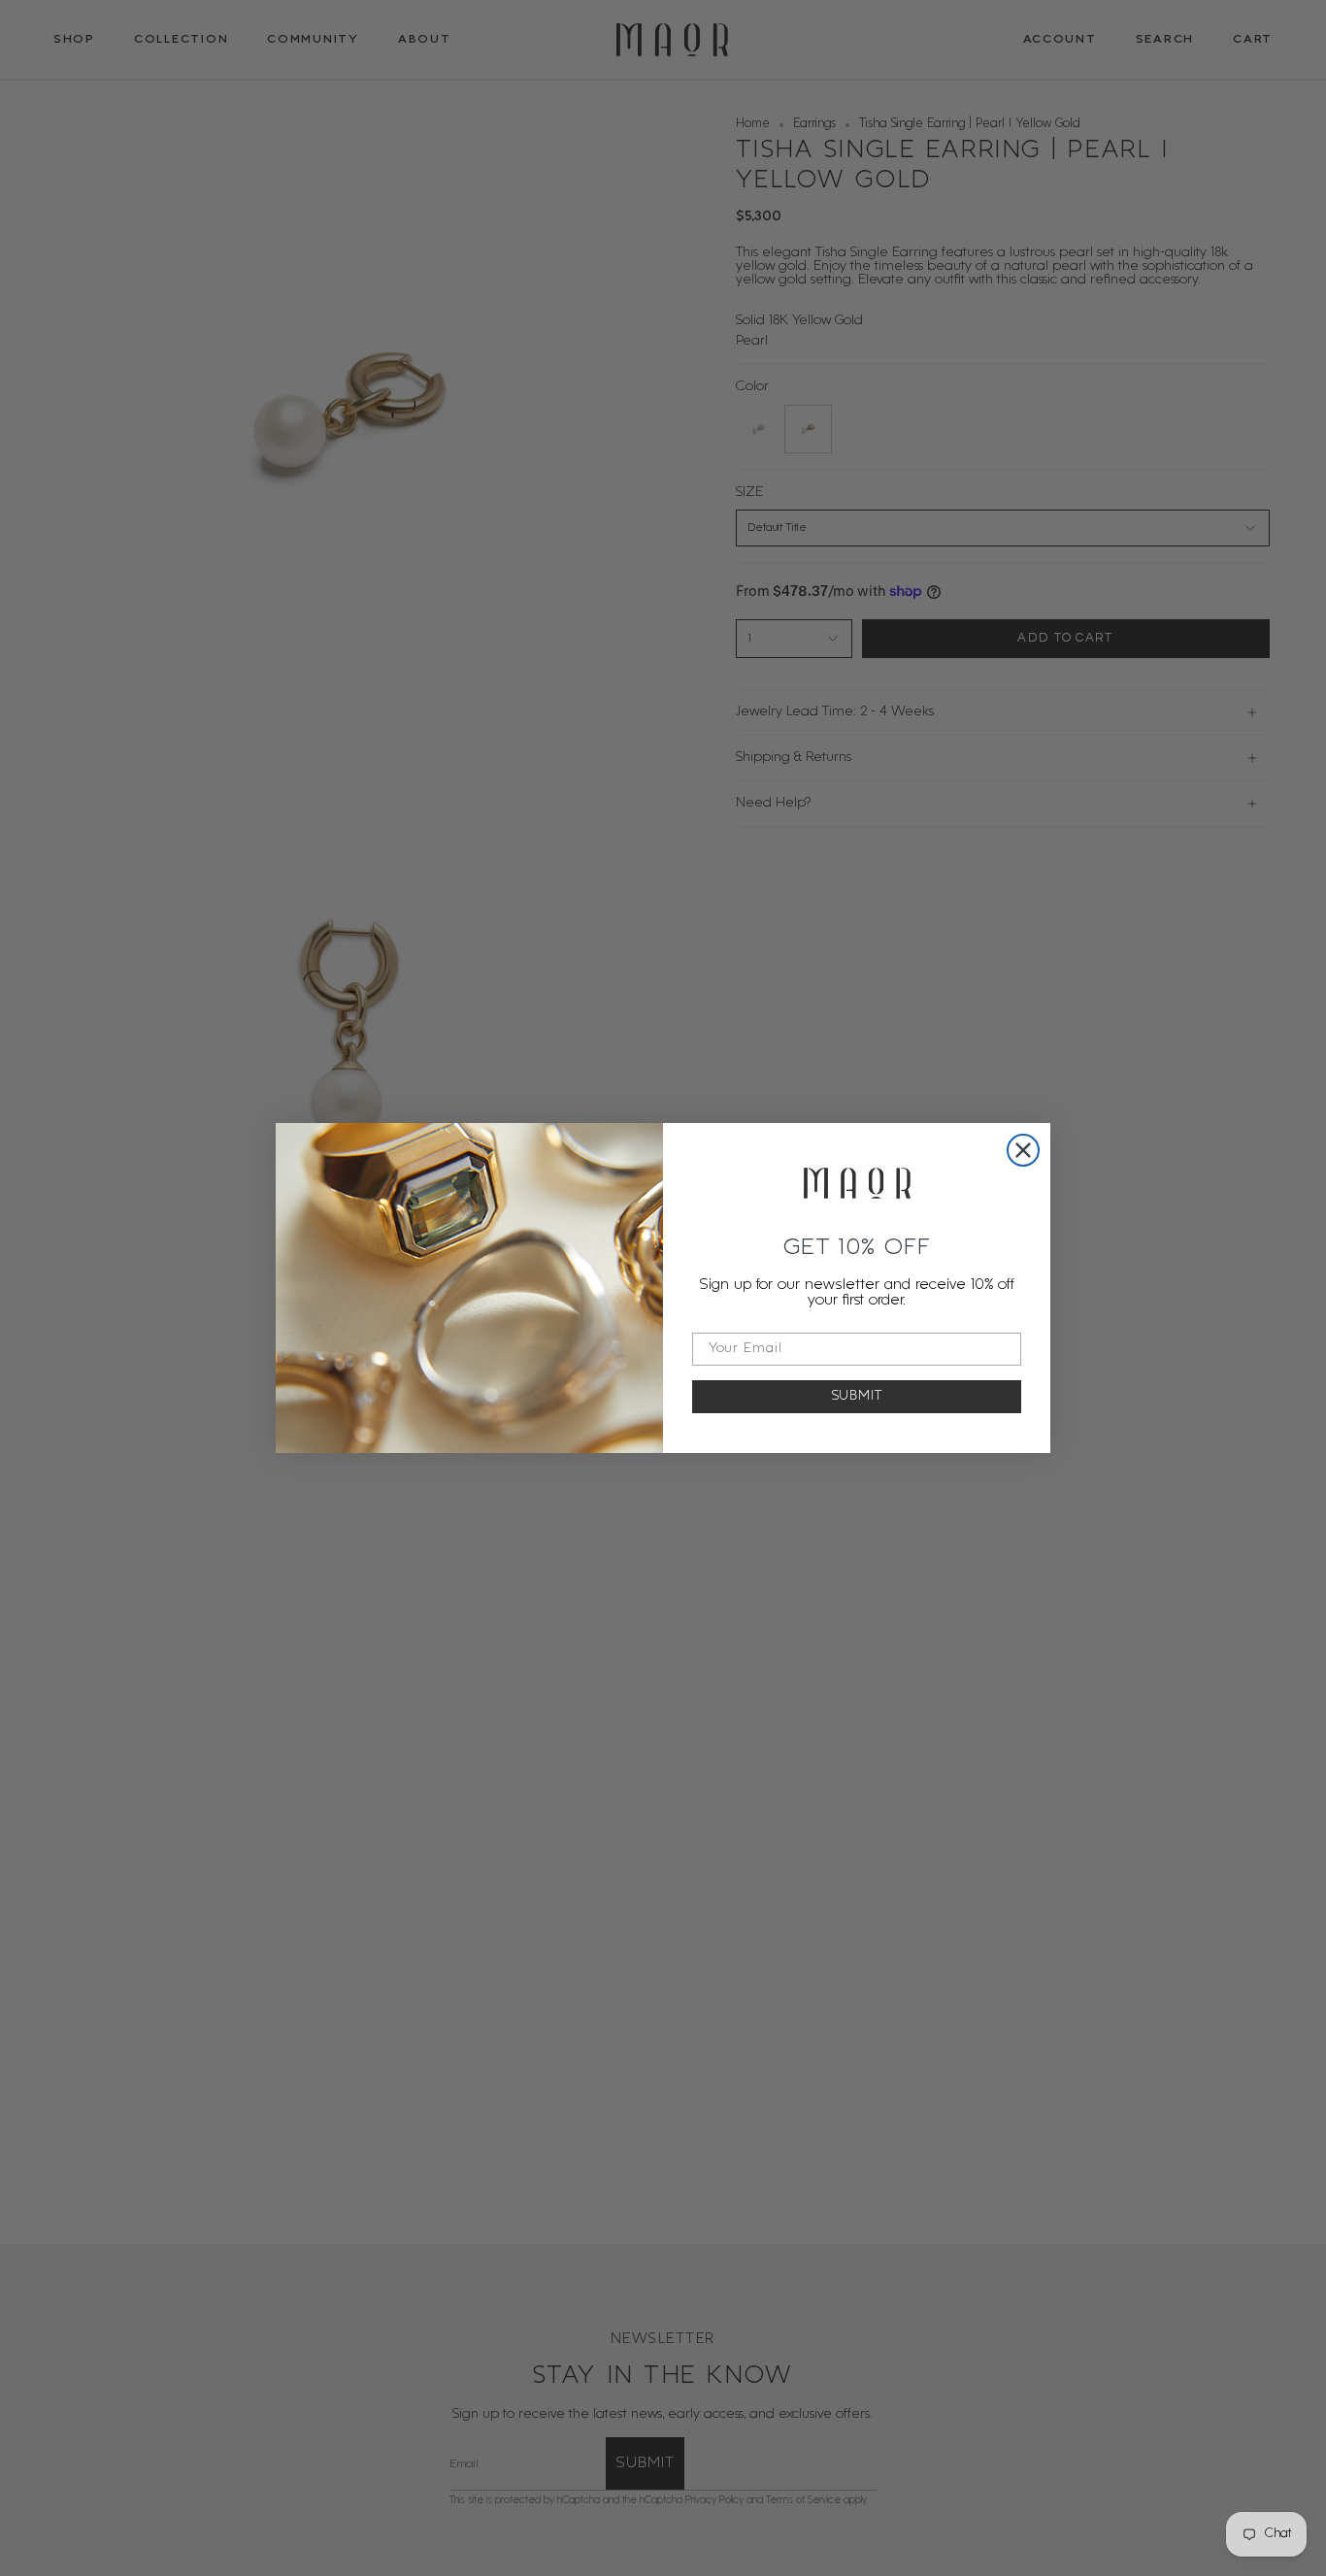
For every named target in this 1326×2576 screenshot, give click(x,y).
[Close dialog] (1023, 1150)
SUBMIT (857, 1396)
